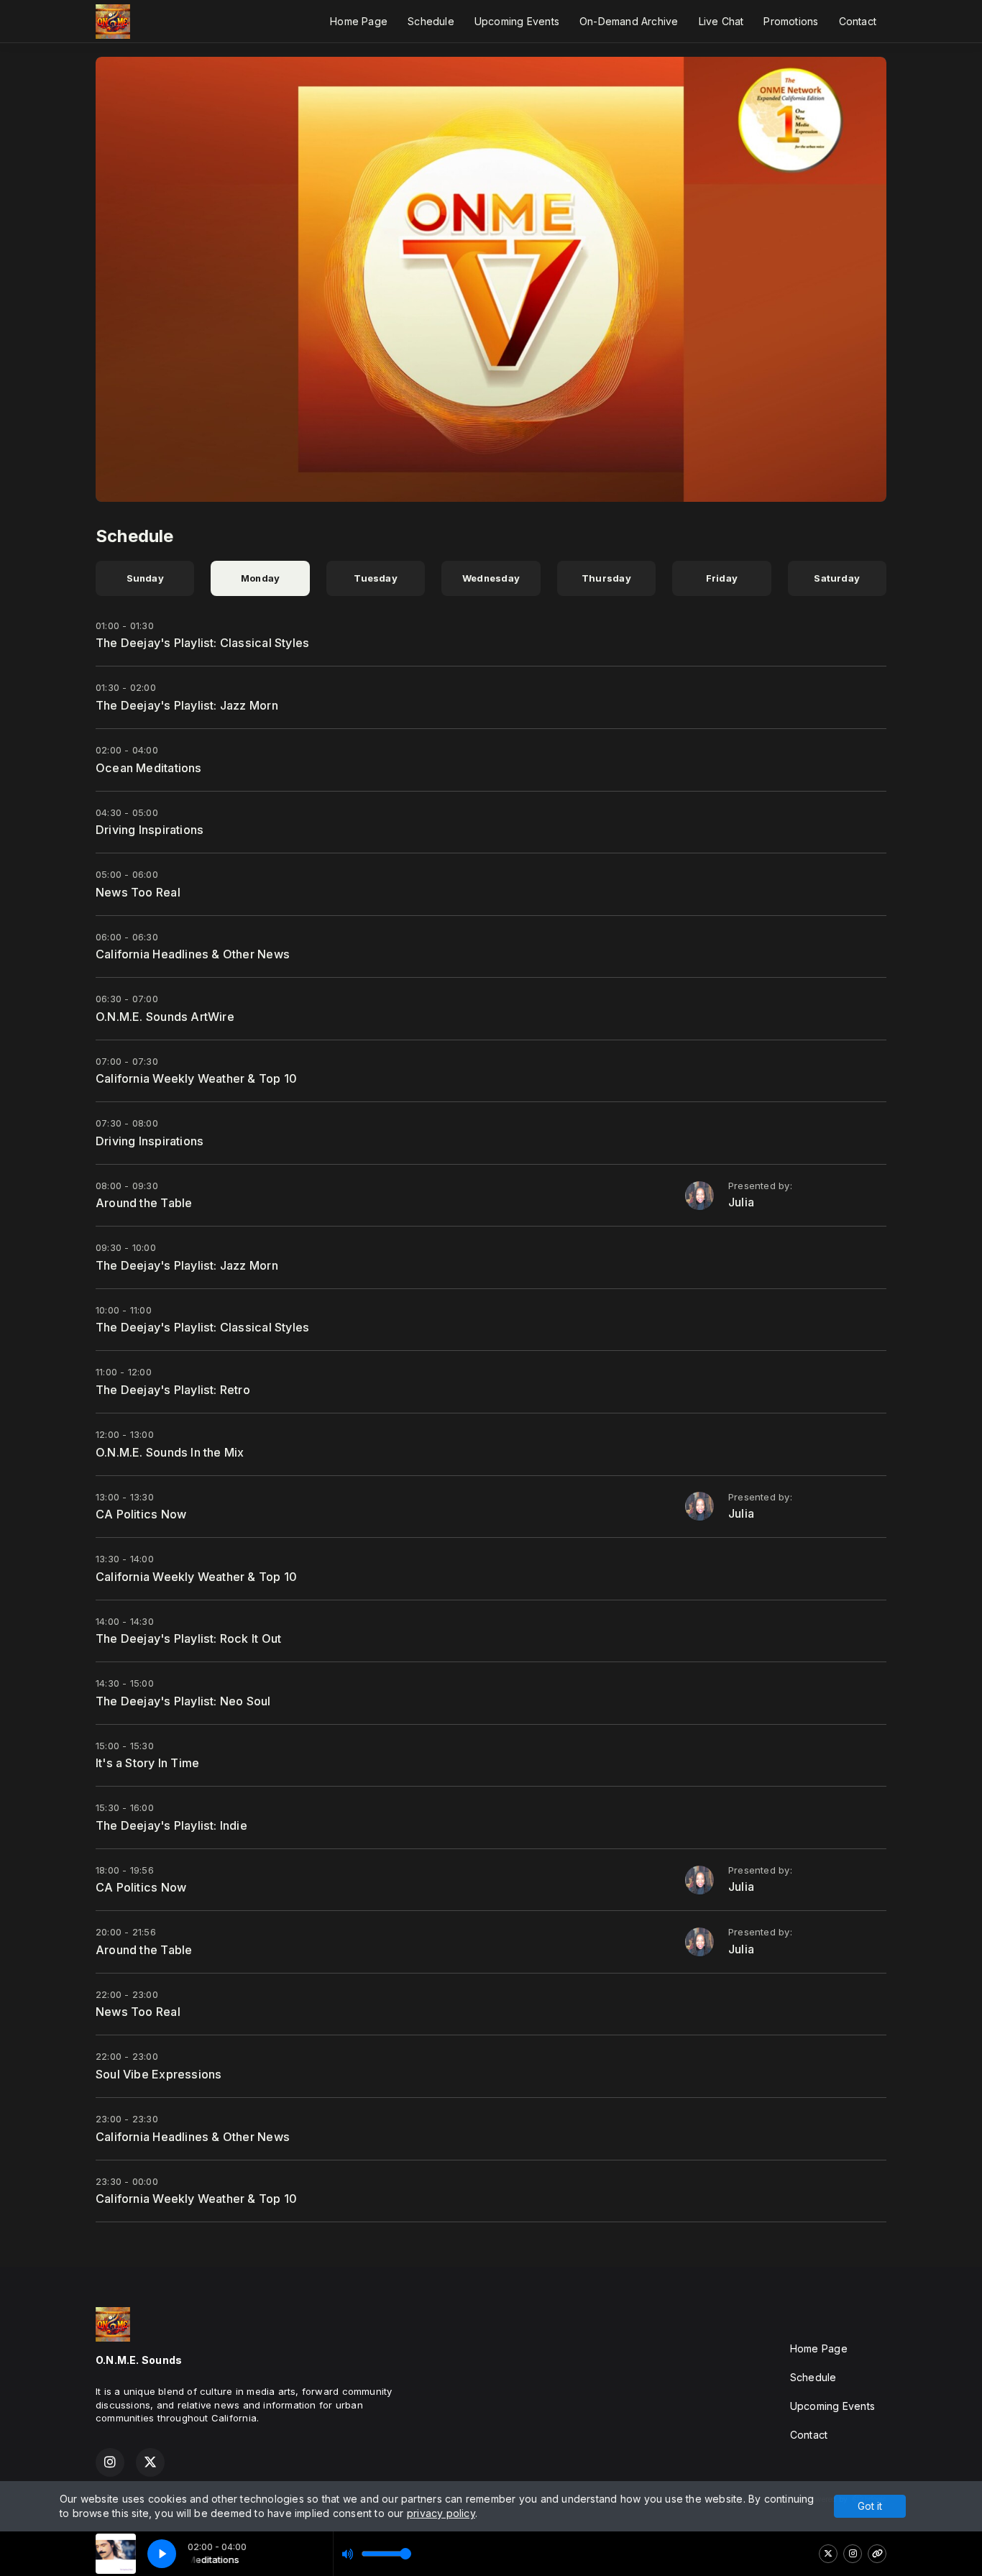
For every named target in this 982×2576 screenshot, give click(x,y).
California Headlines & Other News (193, 954)
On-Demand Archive (629, 21)
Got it (870, 2506)
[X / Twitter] (828, 2554)
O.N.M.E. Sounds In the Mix (170, 1452)
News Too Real (138, 892)
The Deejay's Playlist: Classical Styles (202, 643)
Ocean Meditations (149, 768)
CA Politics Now (141, 1514)
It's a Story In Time (147, 1763)
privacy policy (441, 2513)
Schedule (431, 21)
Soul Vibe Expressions (159, 2074)
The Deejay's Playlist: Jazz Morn (187, 705)
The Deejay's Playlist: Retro (173, 1390)
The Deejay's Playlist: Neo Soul (183, 1701)
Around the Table (144, 1203)
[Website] (877, 2554)
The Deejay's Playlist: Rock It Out (188, 1638)
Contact (858, 21)
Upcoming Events (517, 21)
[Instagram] (853, 2554)
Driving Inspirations (150, 830)
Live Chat (721, 21)
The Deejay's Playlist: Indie (171, 1825)
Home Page (359, 21)
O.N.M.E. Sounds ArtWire (165, 1017)
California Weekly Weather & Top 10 (196, 1078)
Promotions (791, 21)
